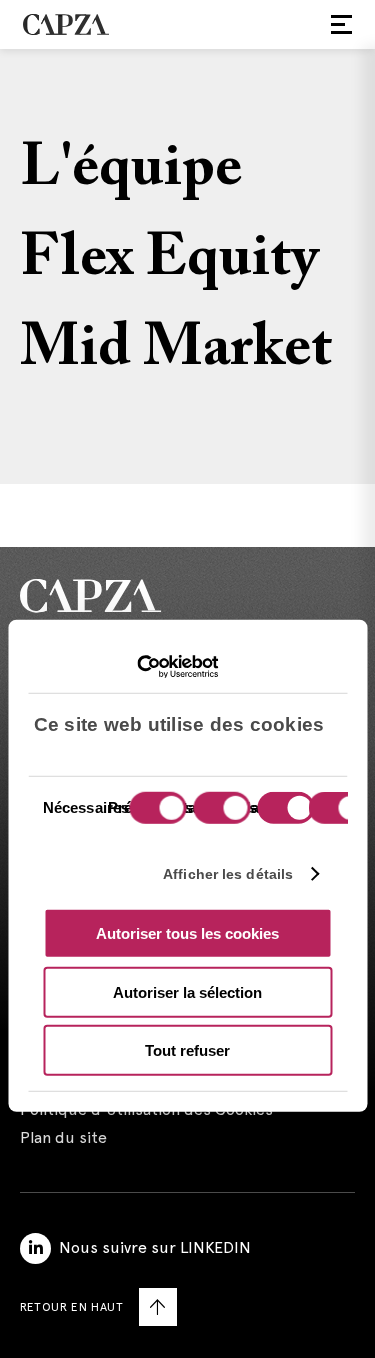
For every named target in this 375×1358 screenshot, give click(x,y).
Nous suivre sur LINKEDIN (155, 1247)
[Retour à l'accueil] (187, 596)
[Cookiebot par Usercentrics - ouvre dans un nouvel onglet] (130, 666)
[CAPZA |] (66, 24)
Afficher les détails (228, 873)
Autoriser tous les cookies (187, 933)
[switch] (219, 810)
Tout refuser (187, 1050)
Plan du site (63, 1137)
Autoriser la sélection (187, 991)
